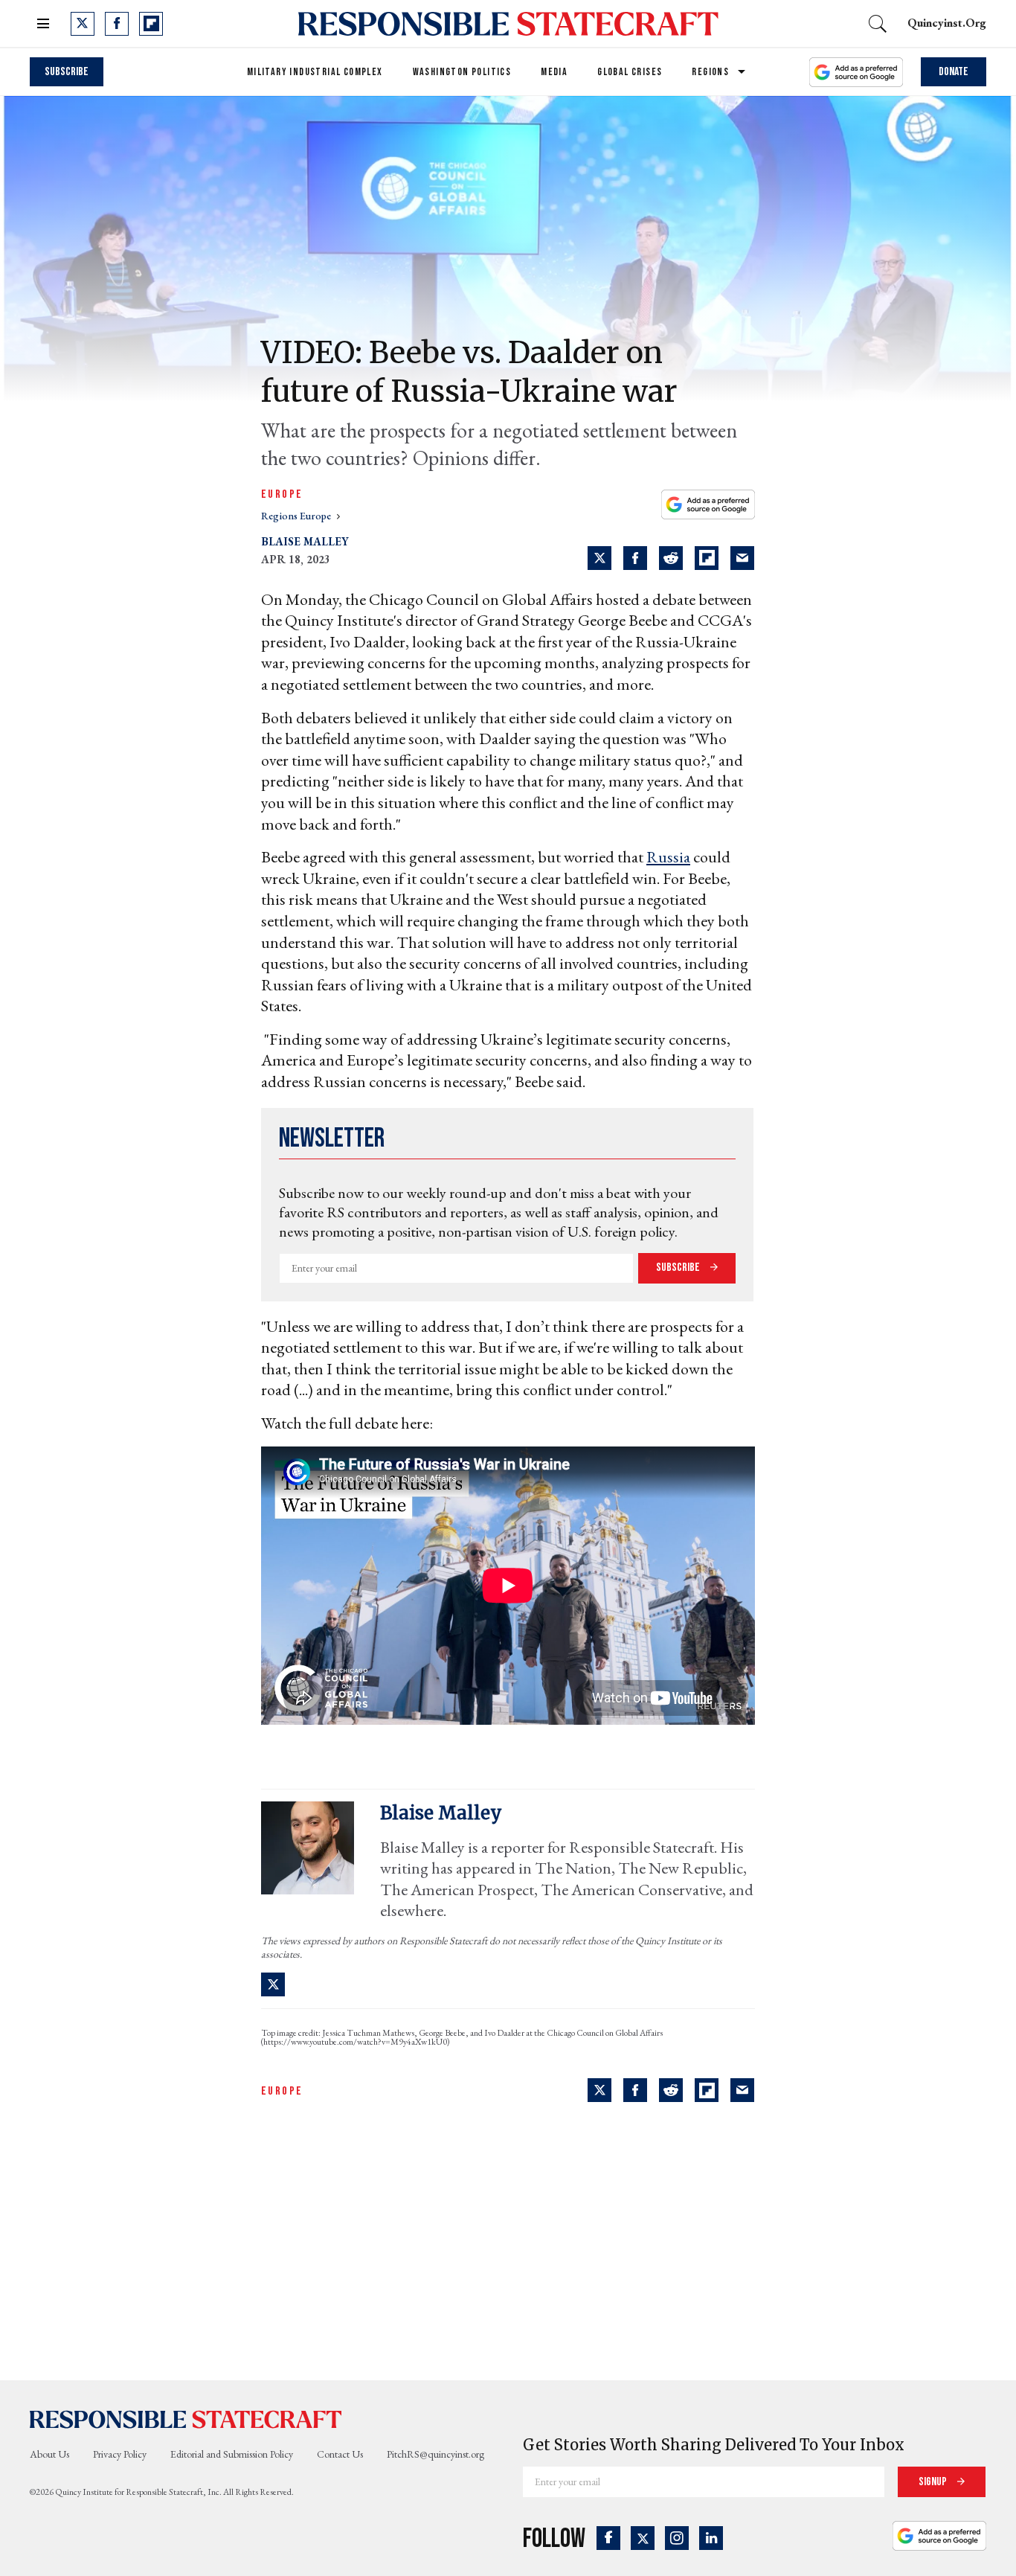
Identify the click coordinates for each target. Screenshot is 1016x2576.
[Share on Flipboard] (707, 558)
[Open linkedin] (711, 2538)
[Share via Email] (742, 558)
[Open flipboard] (151, 24)
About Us (49, 2454)
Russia (668, 857)
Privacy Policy (120, 2454)
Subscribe (67, 72)
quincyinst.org (947, 23)
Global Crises (630, 72)
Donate (954, 72)
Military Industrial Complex (315, 72)
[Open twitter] (83, 24)
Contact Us (340, 2454)
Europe (282, 494)
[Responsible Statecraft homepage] (186, 2419)
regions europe (297, 516)
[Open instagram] (677, 2538)
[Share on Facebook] (635, 558)
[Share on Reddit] (671, 558)
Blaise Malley (305, 541)
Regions (710, 72)
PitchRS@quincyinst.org (435, 2454)
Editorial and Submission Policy (232, 2454)
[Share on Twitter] (599, 558)
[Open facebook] (117, 24)
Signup (934, 2482)
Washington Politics (462, 72)
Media (554, 72)
